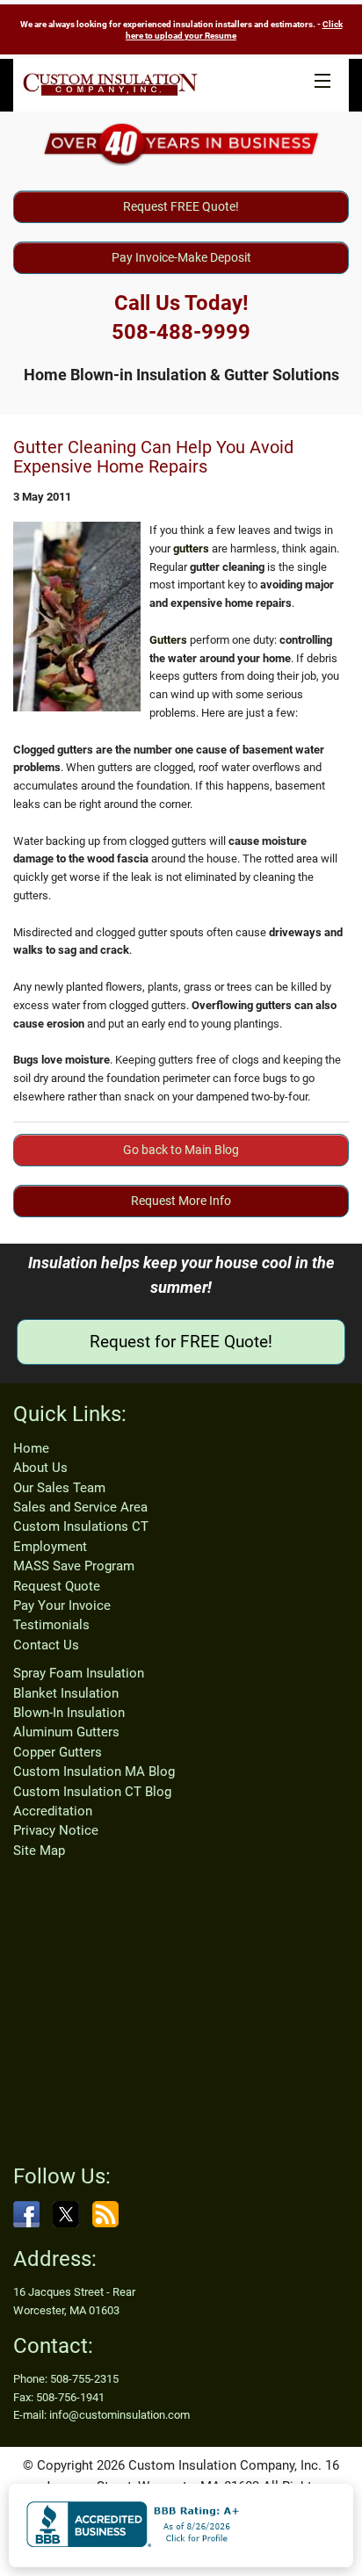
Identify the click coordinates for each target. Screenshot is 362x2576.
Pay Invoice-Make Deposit (181, 257)
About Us (40, 1468)
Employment (50, 1547)
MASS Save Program (74, 1566)
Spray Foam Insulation (79, 1673)
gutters (191, 548)
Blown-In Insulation (69, 1713)
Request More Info (181, 1201)
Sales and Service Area (80, 1507)
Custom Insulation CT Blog (92, 1792)
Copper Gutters (58, 1752)
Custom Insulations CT (81, 1526)
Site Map (39, 1851)
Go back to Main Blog (181, 1150)
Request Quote (57, 1586)
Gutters (168, 640)
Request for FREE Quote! (181, 1342)
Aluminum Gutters (66, 1732)
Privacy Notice (56, 1830)
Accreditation (53, 1811)
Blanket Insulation (66, 1693)
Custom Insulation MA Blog (94, 1771)
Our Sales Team (59, 1488)
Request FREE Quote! (181, 206)
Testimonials (51, 1625)
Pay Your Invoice (62, 1605)
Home (31, 1448)
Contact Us (46, 1645)
